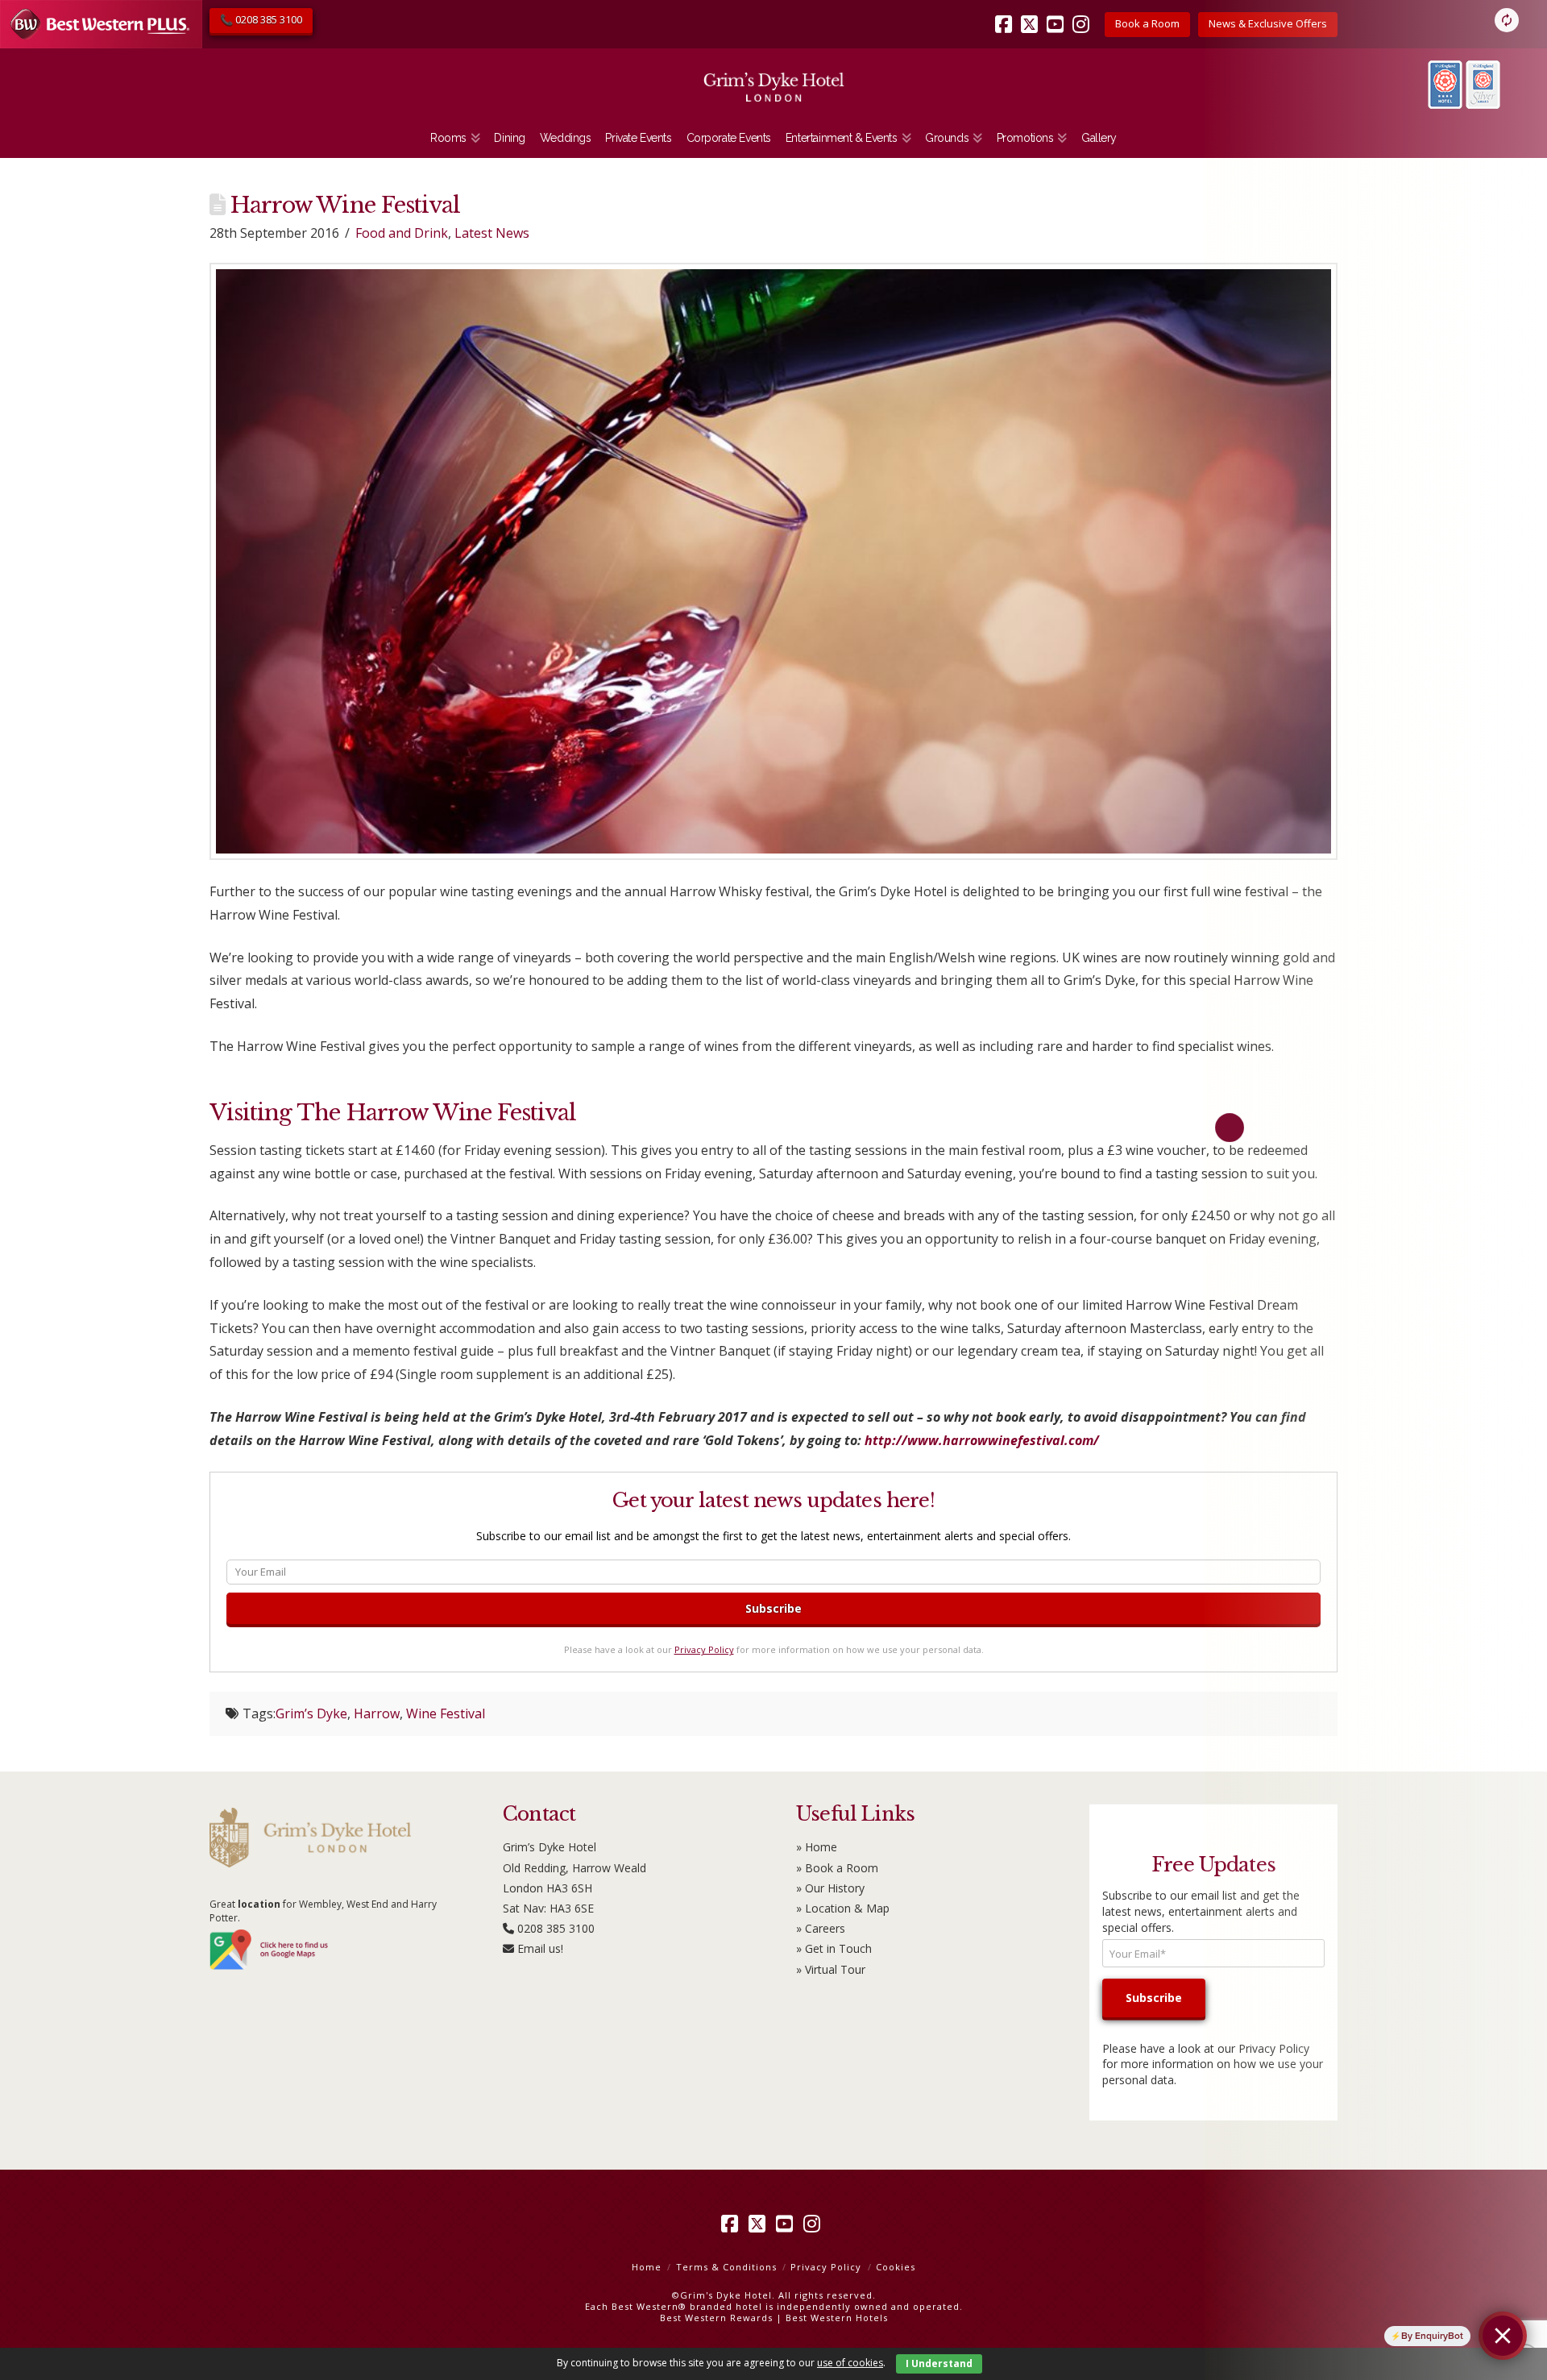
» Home (817, 1847)
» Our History (830, 1888)
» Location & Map (843, 1908)
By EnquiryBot (1432, 2336)
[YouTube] (1058, 13)
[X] (1032, 13)
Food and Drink (402, 233)
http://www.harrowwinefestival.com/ (982, 1440)
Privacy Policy (704, 1649)
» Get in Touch (834, 1948)
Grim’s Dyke (311, 1713)
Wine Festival (446, 1713)
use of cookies (850, 2363)
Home (647, 2267)
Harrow (377, 1713)
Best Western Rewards (716, 2318)
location (259, 1904)
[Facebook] (1006, 13)
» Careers (821, 1928)
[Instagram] (1084, 13)
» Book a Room (837, 1868)
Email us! (540, 1948)
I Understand (939, 2363)
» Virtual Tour (831, 1969)
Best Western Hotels (837, 2318)
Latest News (492, 233)
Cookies (896, 2267)
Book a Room (1147, 23)
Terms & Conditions (726, 2267)
